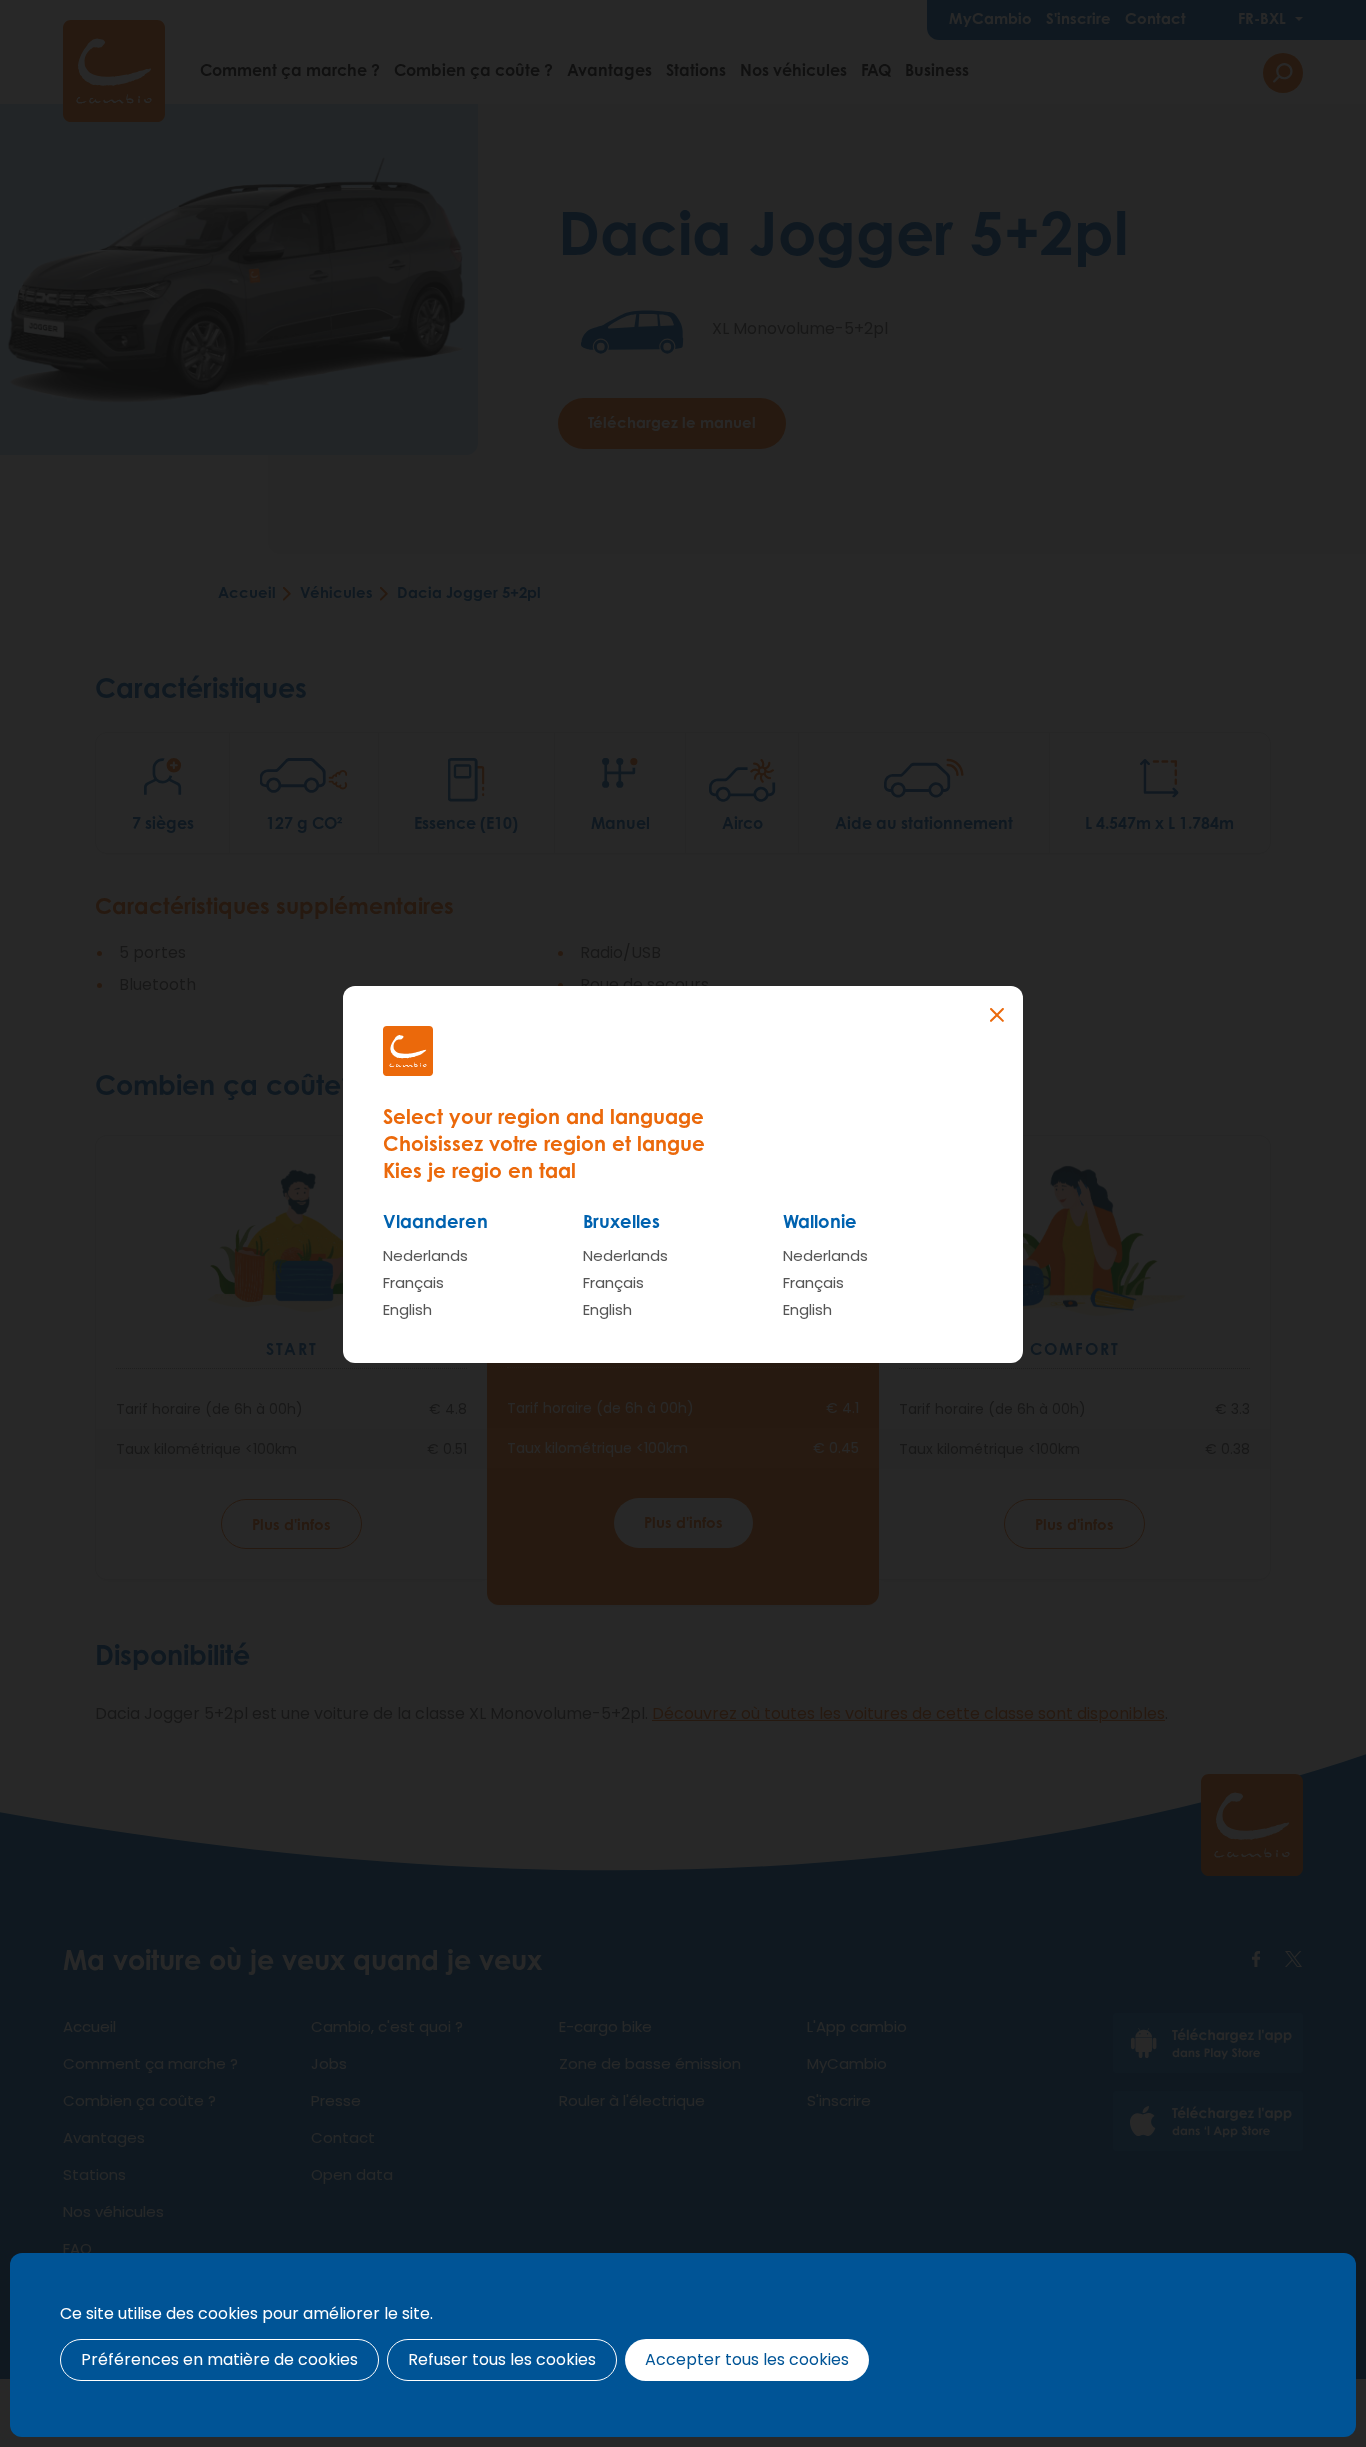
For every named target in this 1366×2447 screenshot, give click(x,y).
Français (413, 1282)
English (407, 1309)
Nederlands (425, 1255)
